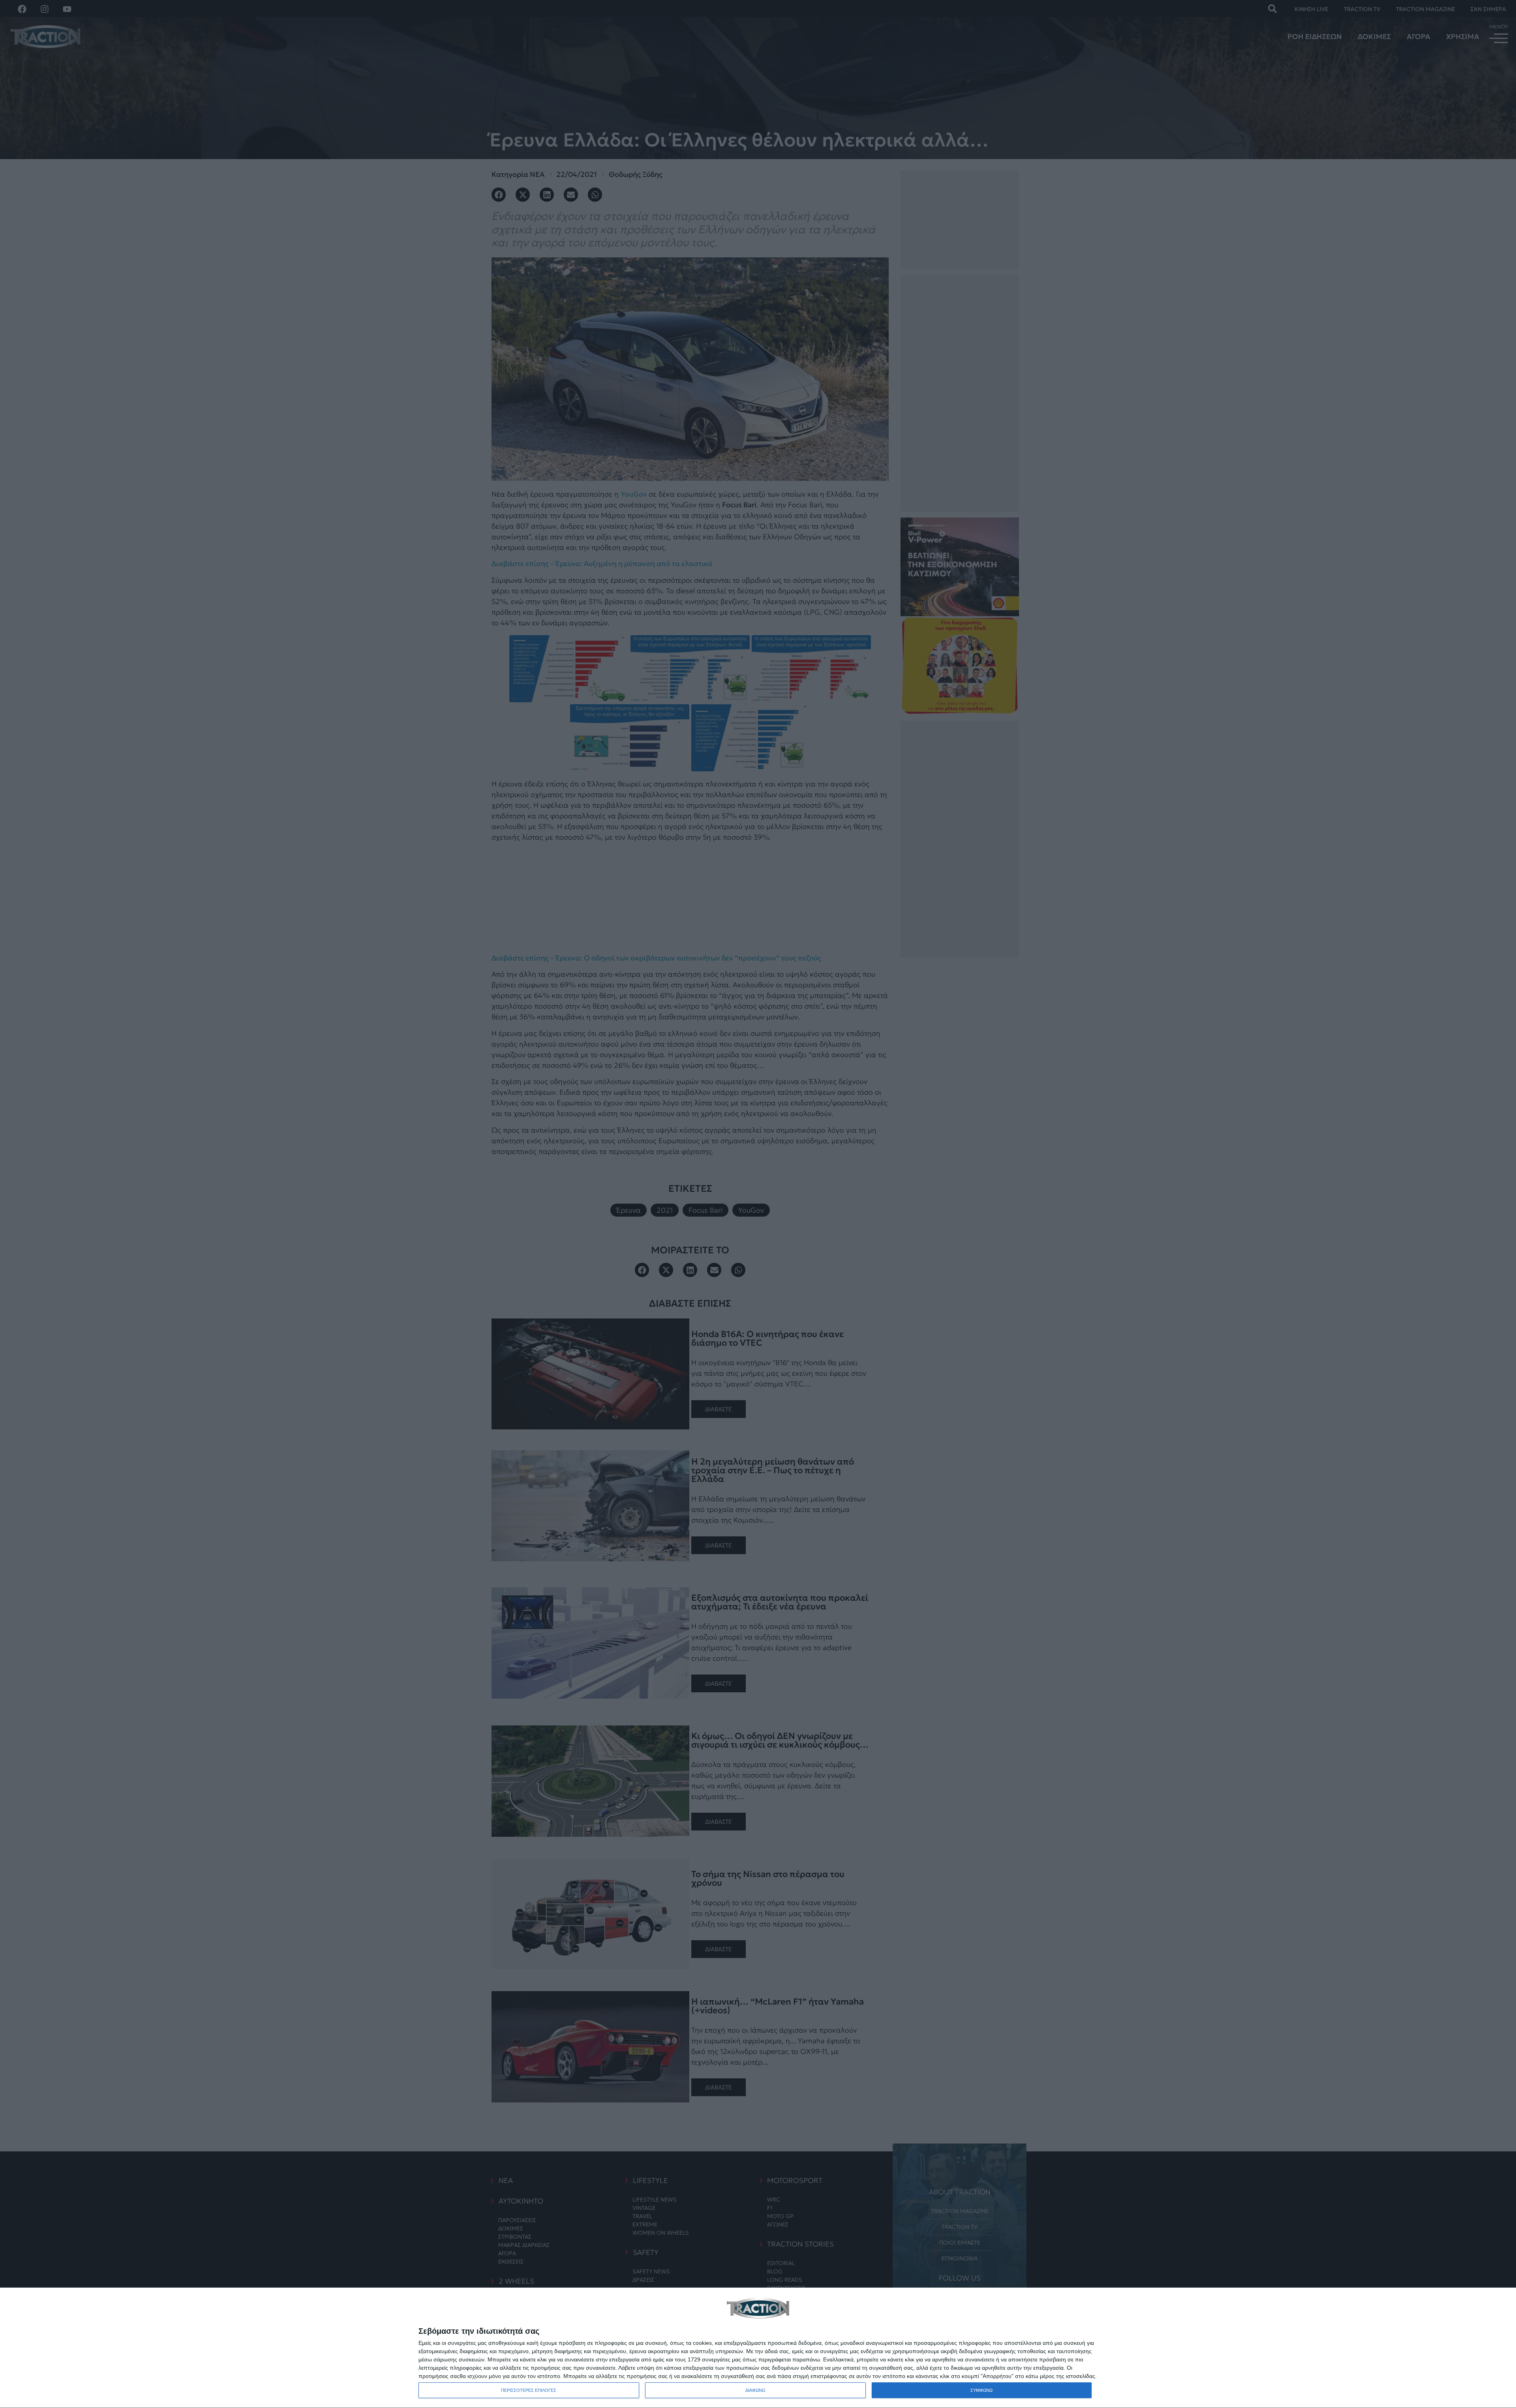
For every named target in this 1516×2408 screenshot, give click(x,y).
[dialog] (758, 2348)
